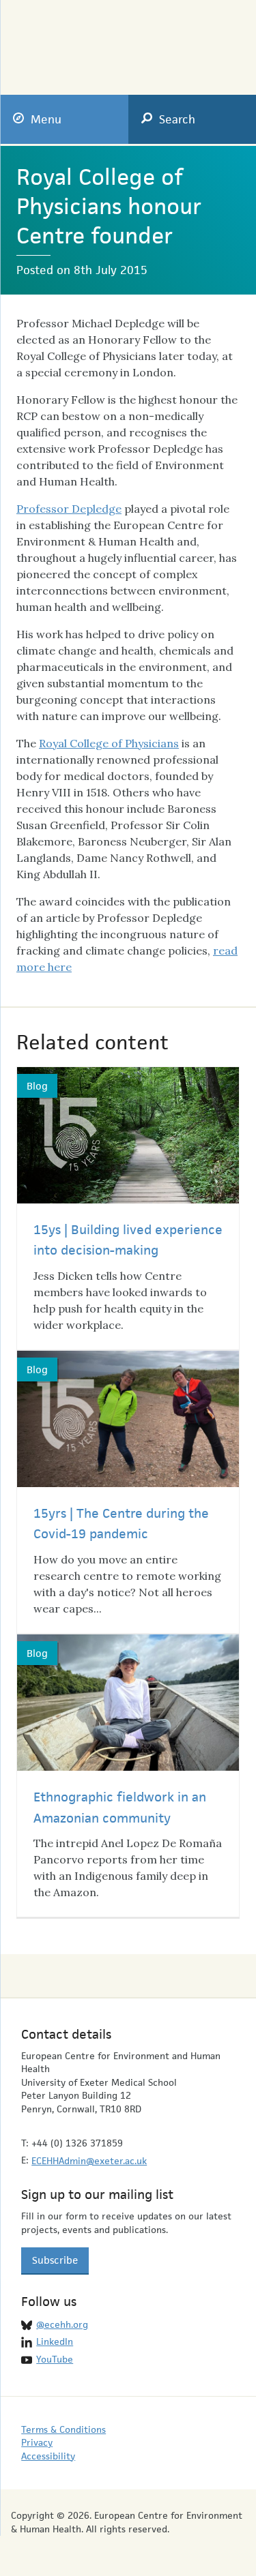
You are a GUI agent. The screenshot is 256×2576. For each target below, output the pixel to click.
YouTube (55, 2359)
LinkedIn (55, 2341)
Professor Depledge (69, 509)
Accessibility (48, 2456)
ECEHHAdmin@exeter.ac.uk (89, 2161)
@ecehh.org (62, 2324)
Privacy (37, 2442)
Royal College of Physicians (109, 743)
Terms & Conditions (63, 2429)
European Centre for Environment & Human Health (77, 38)
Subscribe (55, 2260)
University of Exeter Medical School (197, 42)
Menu (46, 119)
